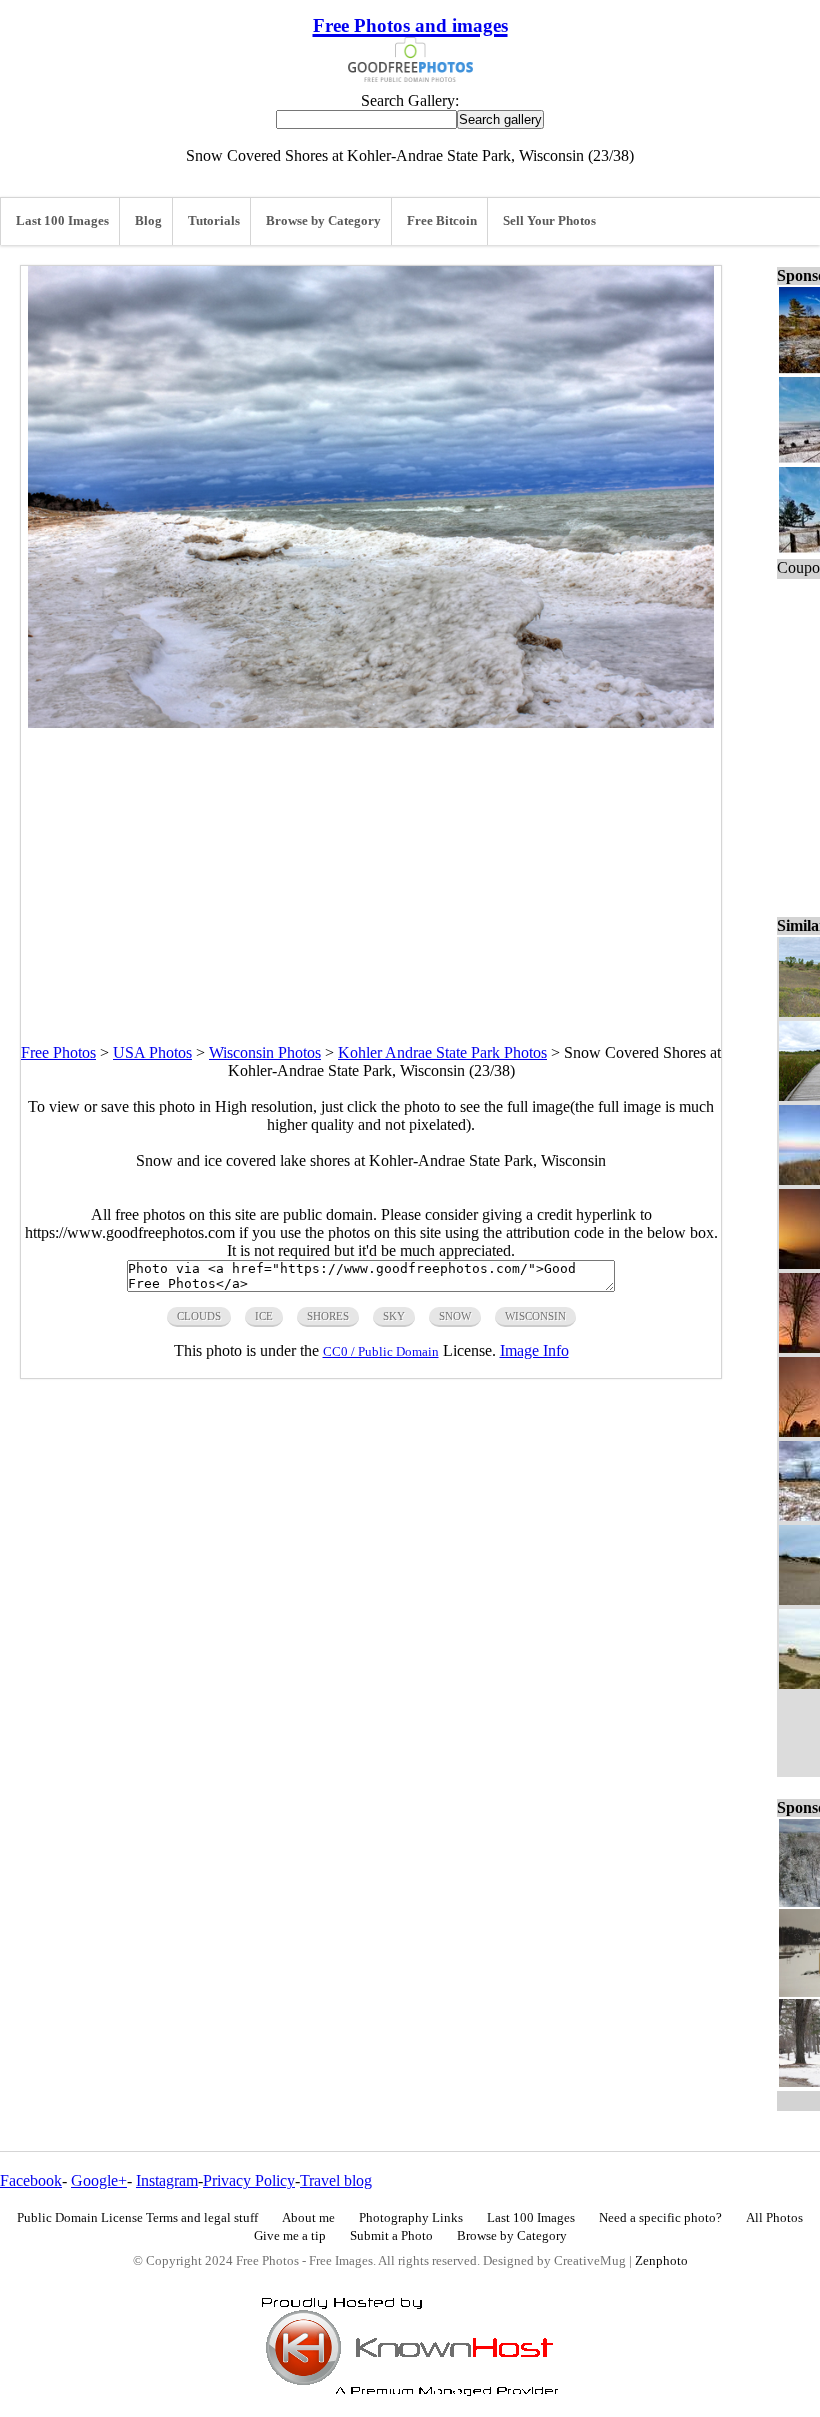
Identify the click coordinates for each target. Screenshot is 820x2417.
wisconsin (535, 1316)
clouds (199, 1316)
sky (394, 1316)
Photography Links (411, 2218)
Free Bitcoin (442, 221)
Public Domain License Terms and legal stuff (137, 2218)
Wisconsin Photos (265, 1052)
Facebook (31, 2180)
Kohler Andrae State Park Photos (442, 1052)
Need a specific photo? (660, 2218)
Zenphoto (661, 2261)
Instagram (167, 2180)
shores (328, 1316)
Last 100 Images (62, 221)
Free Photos (58, 1052)
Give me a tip (290, 2236)
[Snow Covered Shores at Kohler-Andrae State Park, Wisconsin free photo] (371, 722)
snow (455, 1316)
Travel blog (336, 2180)
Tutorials (214, 221)
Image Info (534, 1350)
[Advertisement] (371, 868)
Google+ (99, 2180)
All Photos (774, 2218)
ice (264, 1316)
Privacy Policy (249, 2180)
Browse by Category (323, 221)
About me (308, 2218)
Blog (148, 221)
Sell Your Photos (549, 221)
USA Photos (152, 1052)
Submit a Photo (391, 2236)
